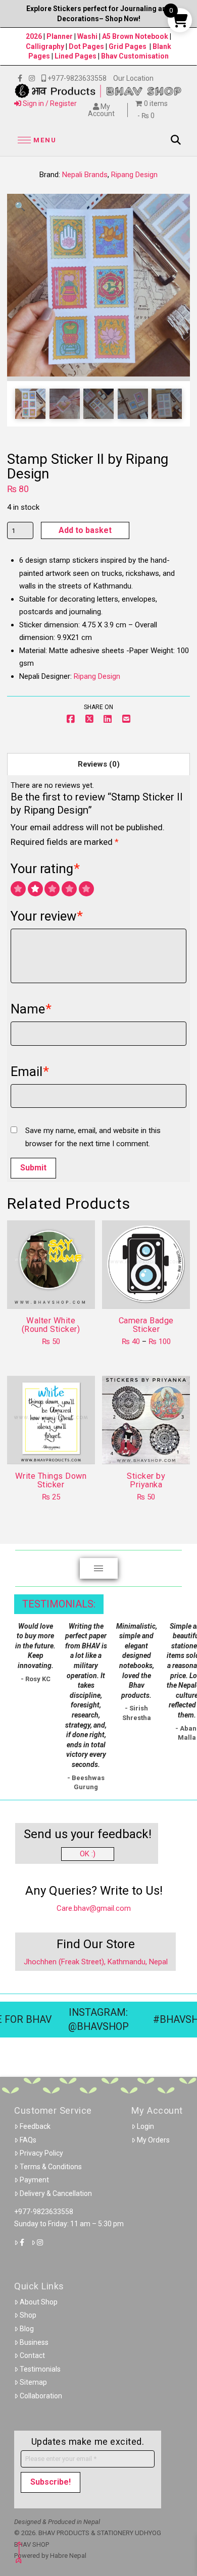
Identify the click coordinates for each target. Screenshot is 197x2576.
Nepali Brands (85, 175)
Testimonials (40, 2369)
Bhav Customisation (135, 56)
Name (31, 1009)
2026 (34, 36)
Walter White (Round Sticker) (51, 1325)
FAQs (28, 2140)
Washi (87, 36)
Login (145, 2126)
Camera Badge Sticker (146, 1325)
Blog (27, 2329)
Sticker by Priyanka (146, 1480)
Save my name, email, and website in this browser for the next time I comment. (93, 1137)
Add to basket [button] (55, 1292)
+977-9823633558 (44, 2212)
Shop (28, 2315)
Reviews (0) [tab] (99, 764)
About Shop (39, 2302)
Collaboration (41, 2396)
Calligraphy (46, 46)
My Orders (153, 2140)
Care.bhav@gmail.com (94, 1908)
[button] (35, 140)
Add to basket (85, 530)
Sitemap (33, 2382)
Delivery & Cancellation (56, 2193)
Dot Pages (86, 46)
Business (34, 2342)
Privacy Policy (41, 2153)
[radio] (18, 889)
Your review (47, 916)
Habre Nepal (68, 2556)
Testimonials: (59, 1604)
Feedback (35, 2126)
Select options (149, 1292)
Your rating (45, 869)
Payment (34, 2180)
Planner (60, 36)
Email (30, 1071)
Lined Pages (76, 56)
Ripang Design (134, 175)
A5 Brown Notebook (136, 36)
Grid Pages (128, 46)
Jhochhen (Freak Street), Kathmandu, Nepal (96, 1962)
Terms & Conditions (51, 2167)
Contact (32, 2355)
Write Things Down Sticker (51, 1480)
